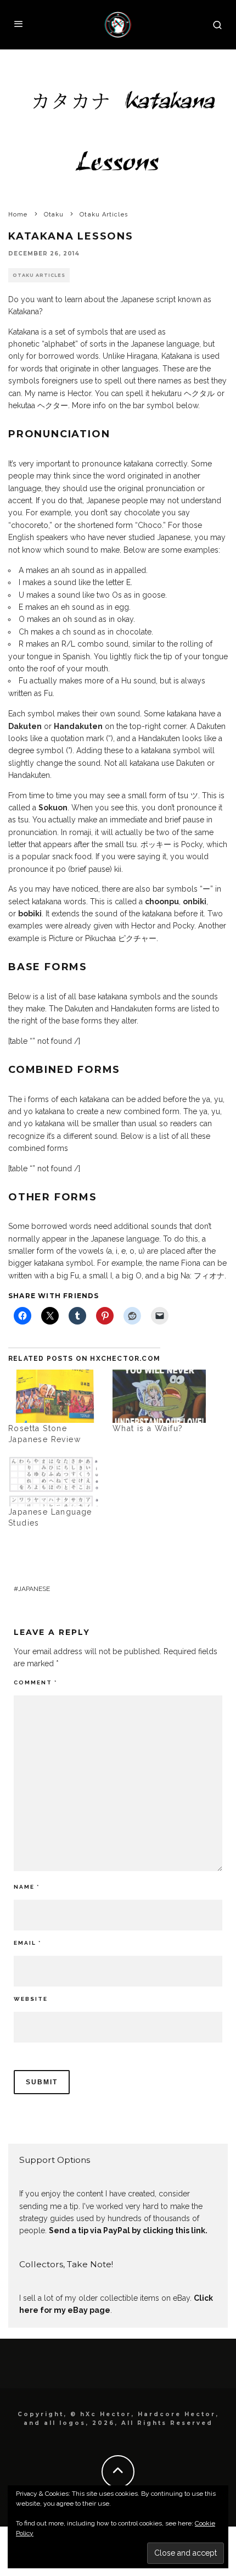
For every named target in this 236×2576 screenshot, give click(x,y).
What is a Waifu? (148, 1428)
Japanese (34, 1589)
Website (31, 1999)
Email (27, 1943)
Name (27, 1887)
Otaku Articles (39, 275)
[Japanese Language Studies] (55, 1479)
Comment (35, 1682)
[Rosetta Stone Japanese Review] (55, 1396)
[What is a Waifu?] (159, 1396)
